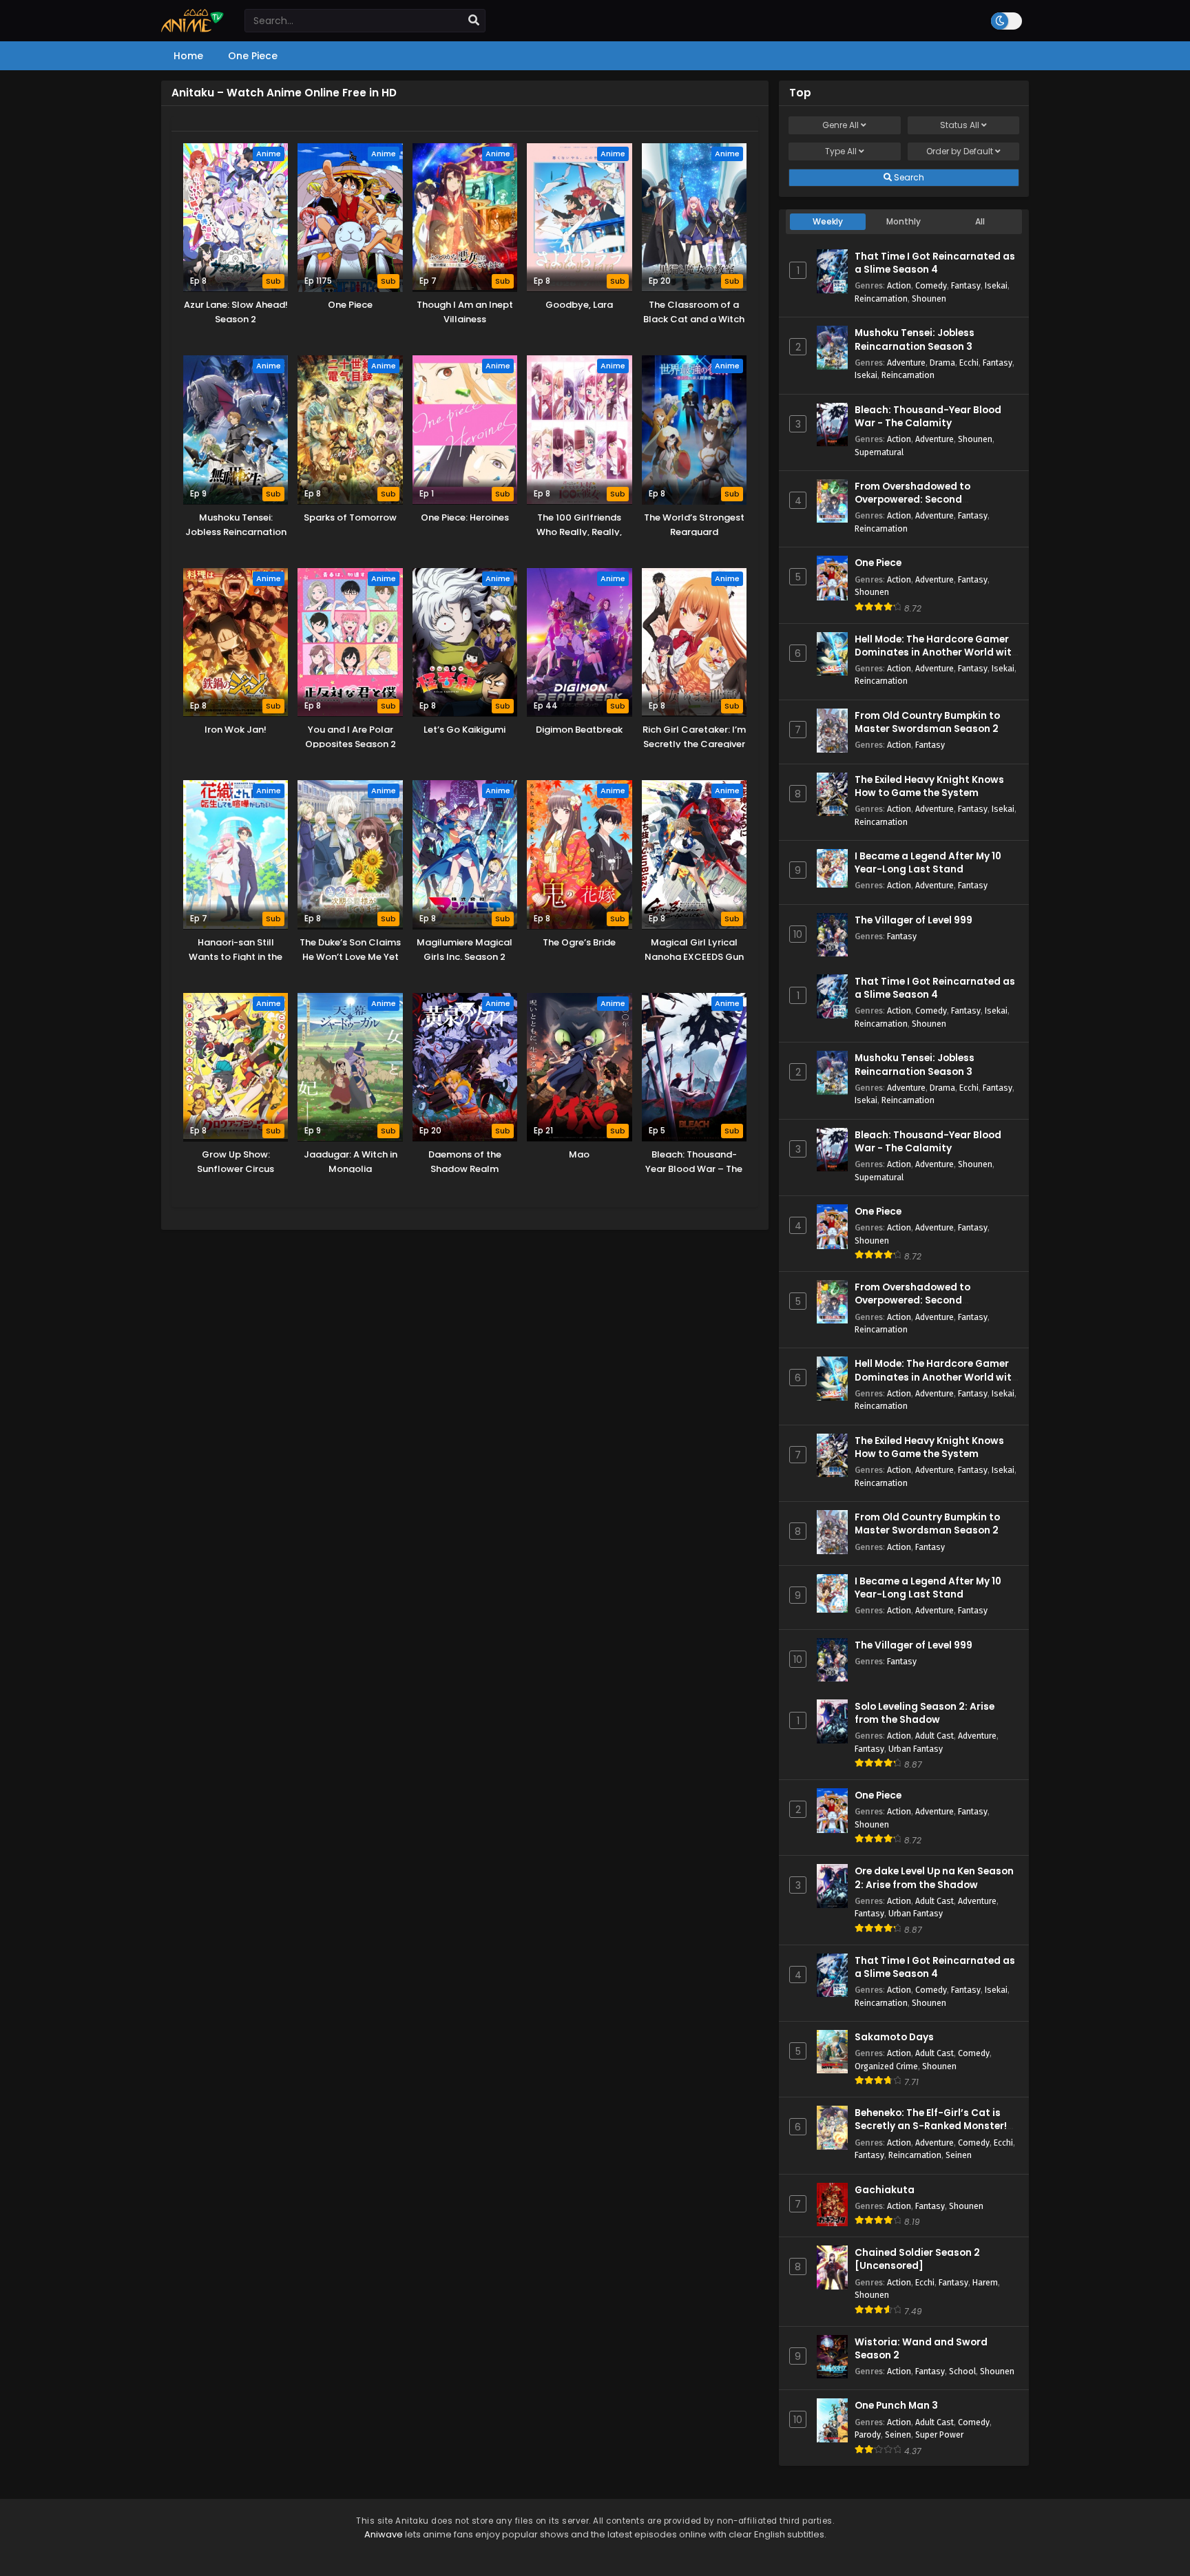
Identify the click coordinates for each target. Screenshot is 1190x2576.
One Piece (878, 563)
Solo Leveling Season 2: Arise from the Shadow (925, 1713)
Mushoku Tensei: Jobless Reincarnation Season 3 (915, 339)
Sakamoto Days (894, 2037)
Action (899, 285)
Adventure (906, 363)
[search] (474, 21)
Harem (985, 2282)
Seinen (959, 2155)
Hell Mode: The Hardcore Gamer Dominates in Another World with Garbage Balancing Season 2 (936, 652)
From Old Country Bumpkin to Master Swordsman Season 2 (927, 722)
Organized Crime (886, 2066)
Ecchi (969, 363)
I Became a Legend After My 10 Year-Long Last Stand (928, 863)
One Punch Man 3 (896, 2406)
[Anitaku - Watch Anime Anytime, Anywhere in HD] (192, 29)
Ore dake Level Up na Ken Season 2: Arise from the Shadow (934, 1878)
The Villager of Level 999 (914, 920)
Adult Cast (935, 1736)
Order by (960, 151)
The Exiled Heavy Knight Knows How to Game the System (929, 786)
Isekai (996, 285)
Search (908, 177)
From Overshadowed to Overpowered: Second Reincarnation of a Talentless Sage (928, 506)
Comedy (931, 285)
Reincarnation (881, 299)
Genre (841, 125)
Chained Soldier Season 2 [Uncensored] (917, 2259)
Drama (942, 363)
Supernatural (879, 452)
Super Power (939, 2434)
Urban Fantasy (916, 1749)
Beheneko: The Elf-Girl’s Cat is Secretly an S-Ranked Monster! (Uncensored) (931, 2126)
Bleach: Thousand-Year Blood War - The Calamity (928, 417)
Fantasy (966, 285)
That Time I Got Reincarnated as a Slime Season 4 (935, 263)
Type (841, 151)
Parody (868, 2434)
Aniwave (384, 2534)
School (962, 2371)
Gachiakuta (885, 2190)
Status (960, 125)
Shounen (929, 299)
